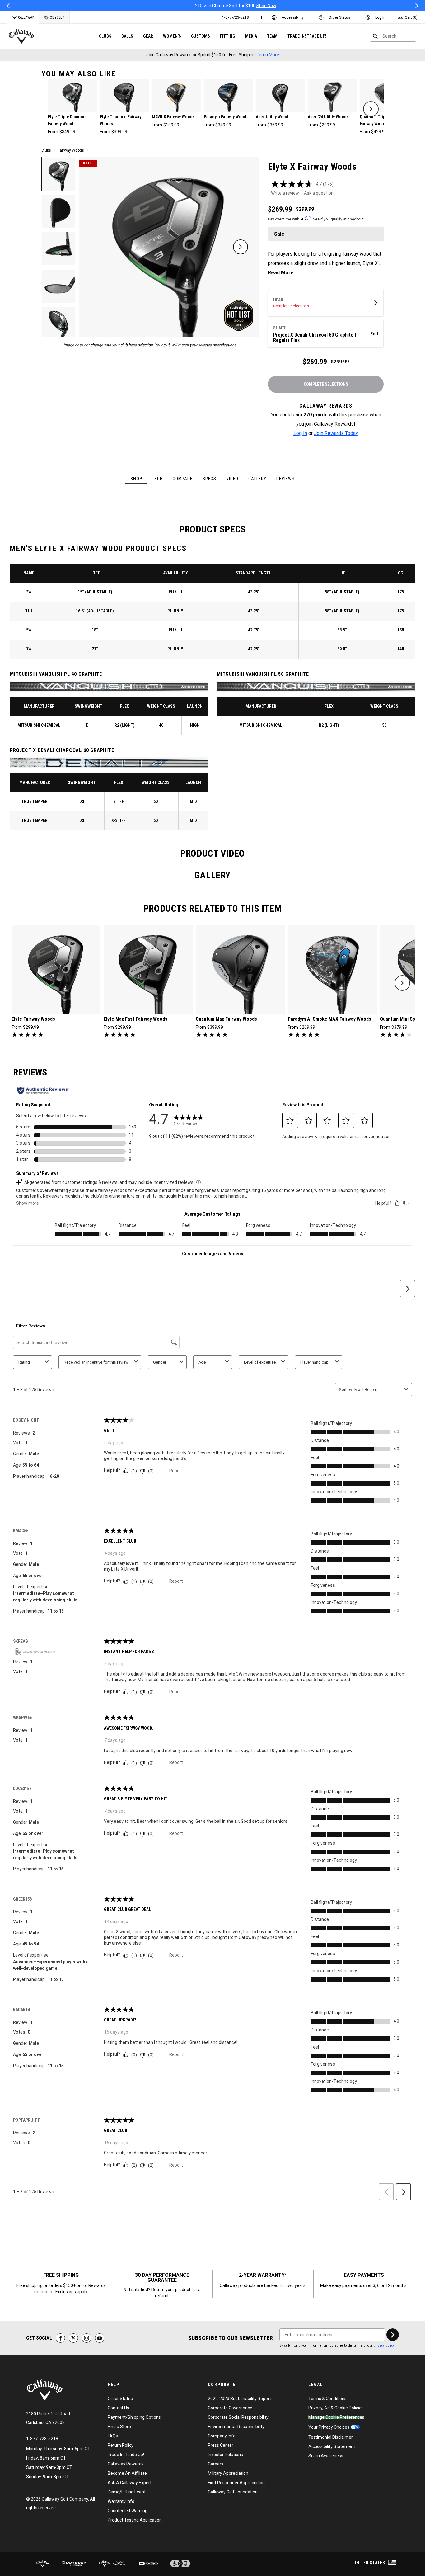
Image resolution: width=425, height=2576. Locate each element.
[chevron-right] (371, 109)
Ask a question (319, 193)
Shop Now (198, 6)
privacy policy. (385, 2345)
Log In (300, 433)
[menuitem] (236, 17)
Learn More (268, 55)
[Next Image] (241, 247)
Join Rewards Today (336, 433)
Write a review (285, 193)
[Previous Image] (98, 247)
